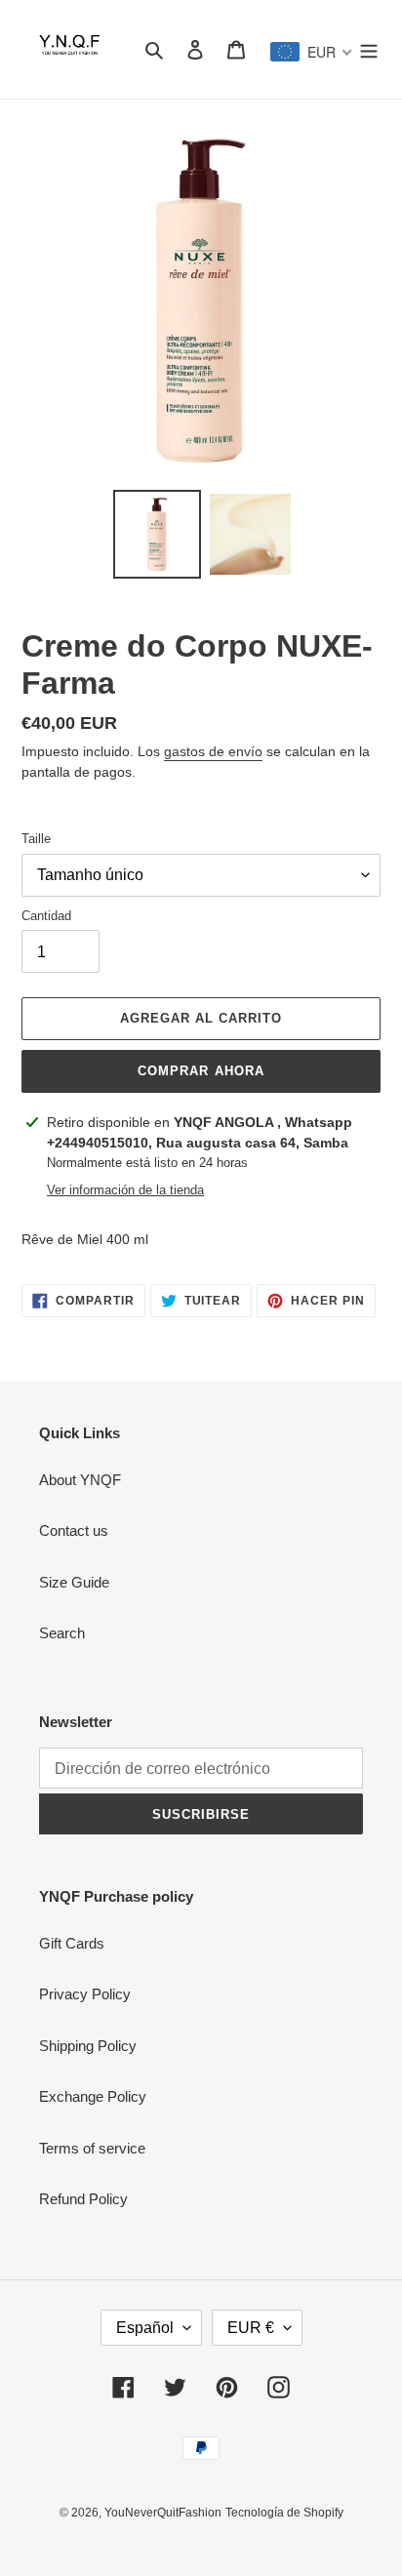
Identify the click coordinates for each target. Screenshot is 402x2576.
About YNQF (80, 1480)
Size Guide (74, 1582)
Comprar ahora (201, 1071)
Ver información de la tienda (125, 1190)
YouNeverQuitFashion (163, 2513)
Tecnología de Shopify (284, 2513)
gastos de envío (213, 751)
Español (145, 2328)
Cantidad (46, 916)
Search (62, 1633)
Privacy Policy (85, 1994)
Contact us (74, 1530)
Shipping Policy (88, 2046)
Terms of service (92, 2148)
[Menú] (369, 49)
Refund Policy (83, 2199)
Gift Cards (72, 1943)
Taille (36, 839)
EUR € (251, 2328)
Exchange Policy (93, 2096)
